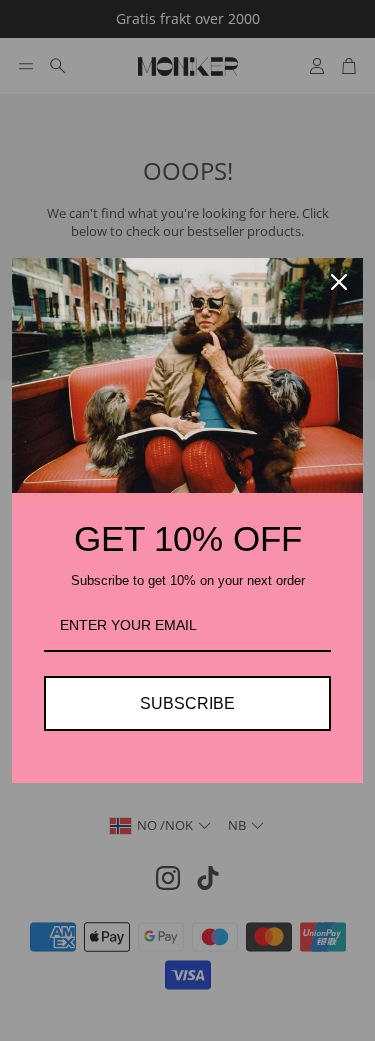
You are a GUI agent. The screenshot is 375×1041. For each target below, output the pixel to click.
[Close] (339, 282)
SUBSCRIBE (187, 703)
